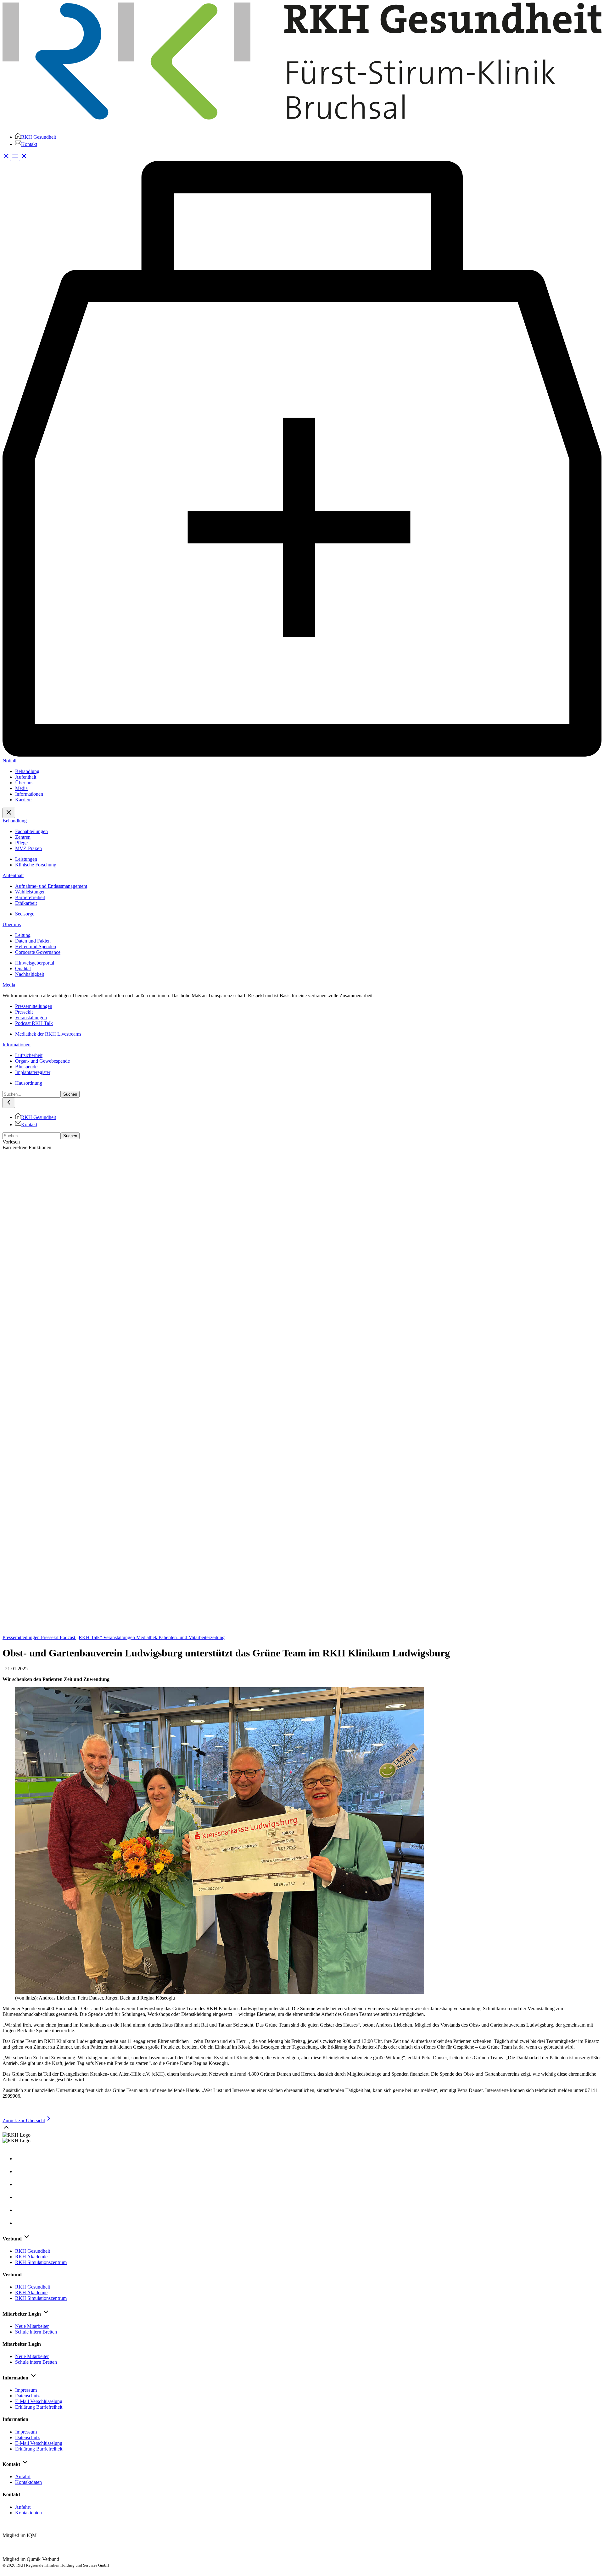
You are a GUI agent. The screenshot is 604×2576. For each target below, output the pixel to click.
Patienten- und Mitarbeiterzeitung (192, 1637)
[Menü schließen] (9, 813)
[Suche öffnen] (7, 158)
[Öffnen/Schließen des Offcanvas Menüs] (20, 158)
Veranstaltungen (120, 1637)
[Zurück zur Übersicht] (302, 1632)
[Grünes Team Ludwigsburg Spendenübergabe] (220, 1841)
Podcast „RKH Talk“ (81, 1637)
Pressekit (50, 1637)
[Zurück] (9, 1103)
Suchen (70, 1094)
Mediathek (147, 1637)
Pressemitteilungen (22, 1637)
